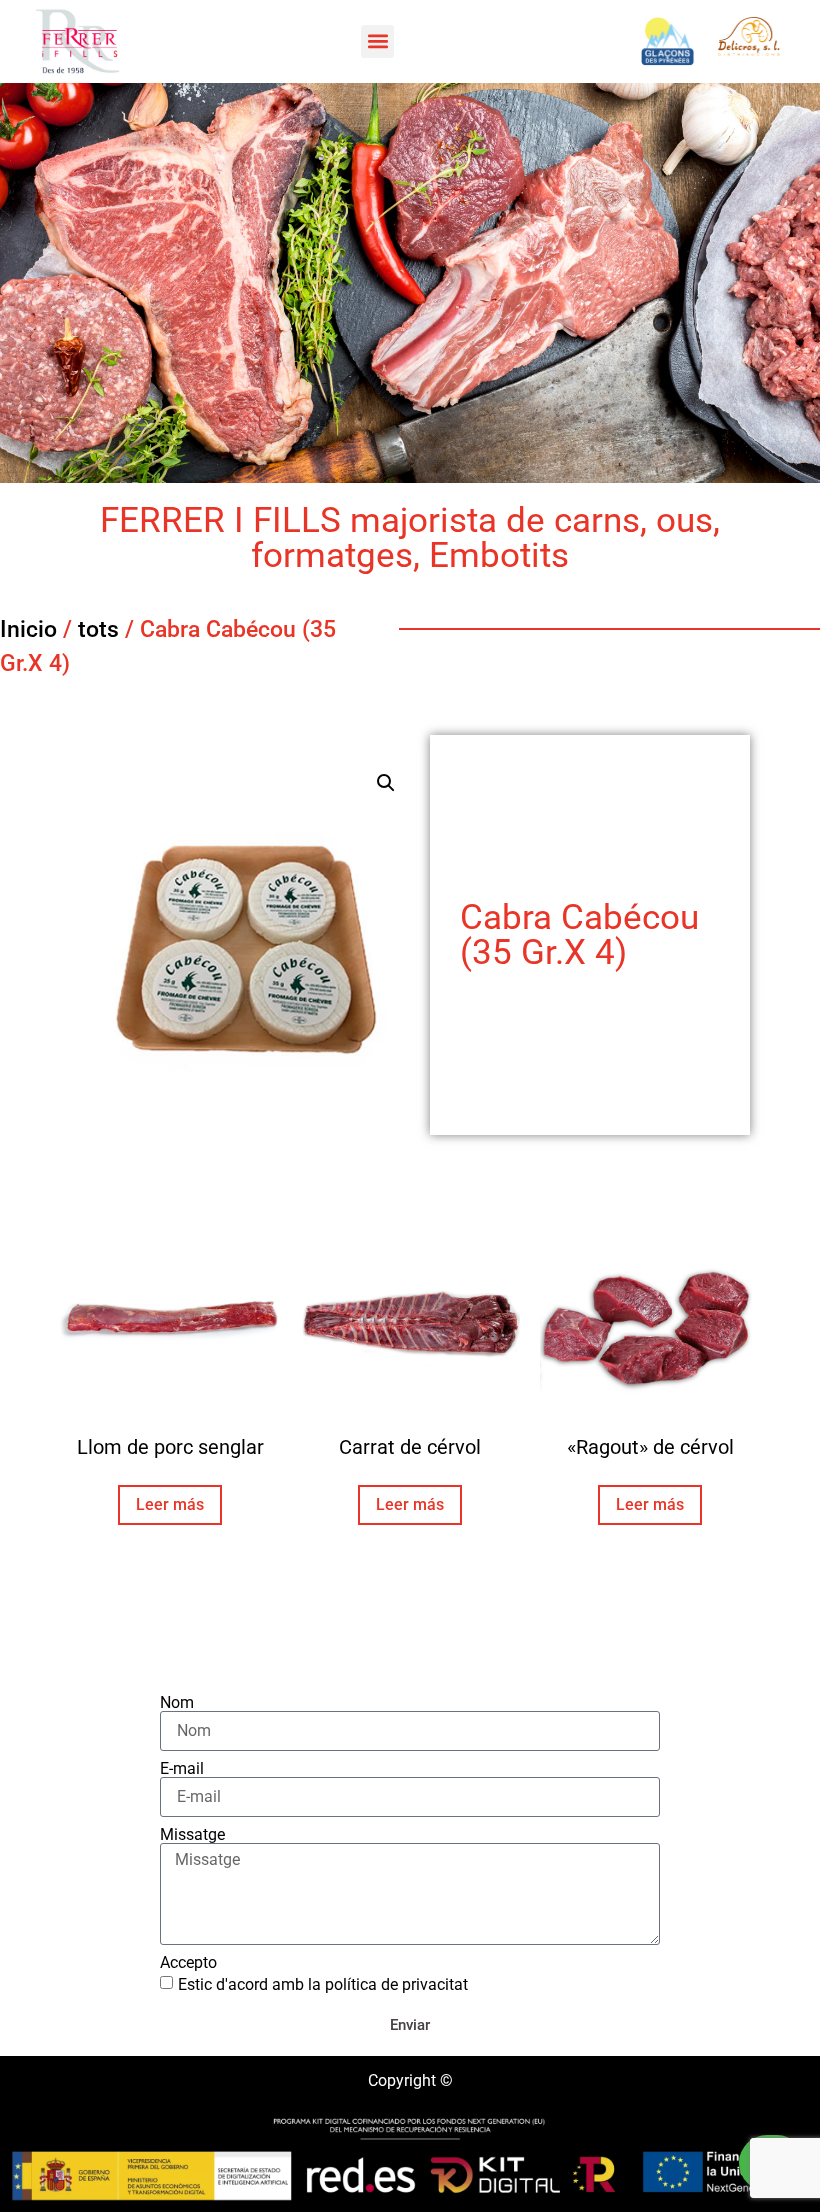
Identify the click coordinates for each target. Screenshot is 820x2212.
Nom (177, 1703)
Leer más (170, 1504)
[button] (377, 41)
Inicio (28, 629)
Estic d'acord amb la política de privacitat (323, 1984)
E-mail (182, 1769)
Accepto (188, 1963)
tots (98, 629)
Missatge (192, 1835)
